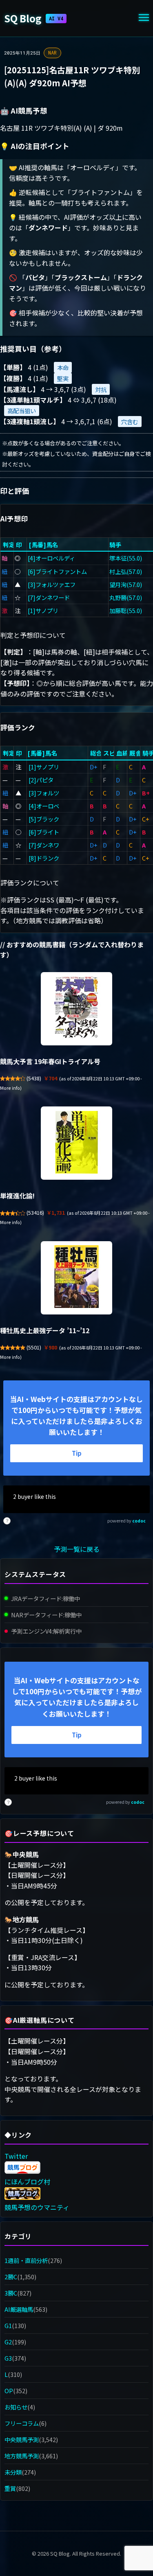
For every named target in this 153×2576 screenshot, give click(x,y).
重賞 (10, 2488)
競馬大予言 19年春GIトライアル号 (50, 1061)
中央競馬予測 (22, 2439)
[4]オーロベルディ (51, 558)
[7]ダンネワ (44, 845)
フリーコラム (22, 2423)
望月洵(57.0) (126, 584)
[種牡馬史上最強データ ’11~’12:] (76, 1278)
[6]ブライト (44, 832)
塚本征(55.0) (126, 558)
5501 (34, 1347)
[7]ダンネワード (49, 597)
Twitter (16, 2156)
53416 (35, 1213)
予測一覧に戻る (77, 1549)
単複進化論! (17, 1196)
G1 (8, 2325)
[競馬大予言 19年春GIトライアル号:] (76, 1009)
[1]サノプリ (43, 610)
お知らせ (16, 2407)
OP (9, 2391)
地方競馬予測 (22, 2456)
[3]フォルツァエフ (52, 584)
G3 (8, 2358)
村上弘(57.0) (126, 571)
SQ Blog (34, 18)
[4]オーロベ (44, 806)
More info (10, 1088)
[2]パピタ (41, 780)
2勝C (11, 2277)
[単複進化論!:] (76, 1143)
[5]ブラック (44, 819)
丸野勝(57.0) (126, 597)
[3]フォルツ (44, 793)
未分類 (13, 2472)
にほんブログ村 (27, 2182)
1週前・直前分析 (26, 2260)
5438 (34, 1078)
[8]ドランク (44, 858)
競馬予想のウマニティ (37, 2207)
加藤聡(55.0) (126, 610)
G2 (8, 2342)
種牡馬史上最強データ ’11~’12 (45, 1330)
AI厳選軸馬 (19, 2309)
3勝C (11, 2293)
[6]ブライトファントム (57, 571)
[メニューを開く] (144, 19)
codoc (139, 1521)
